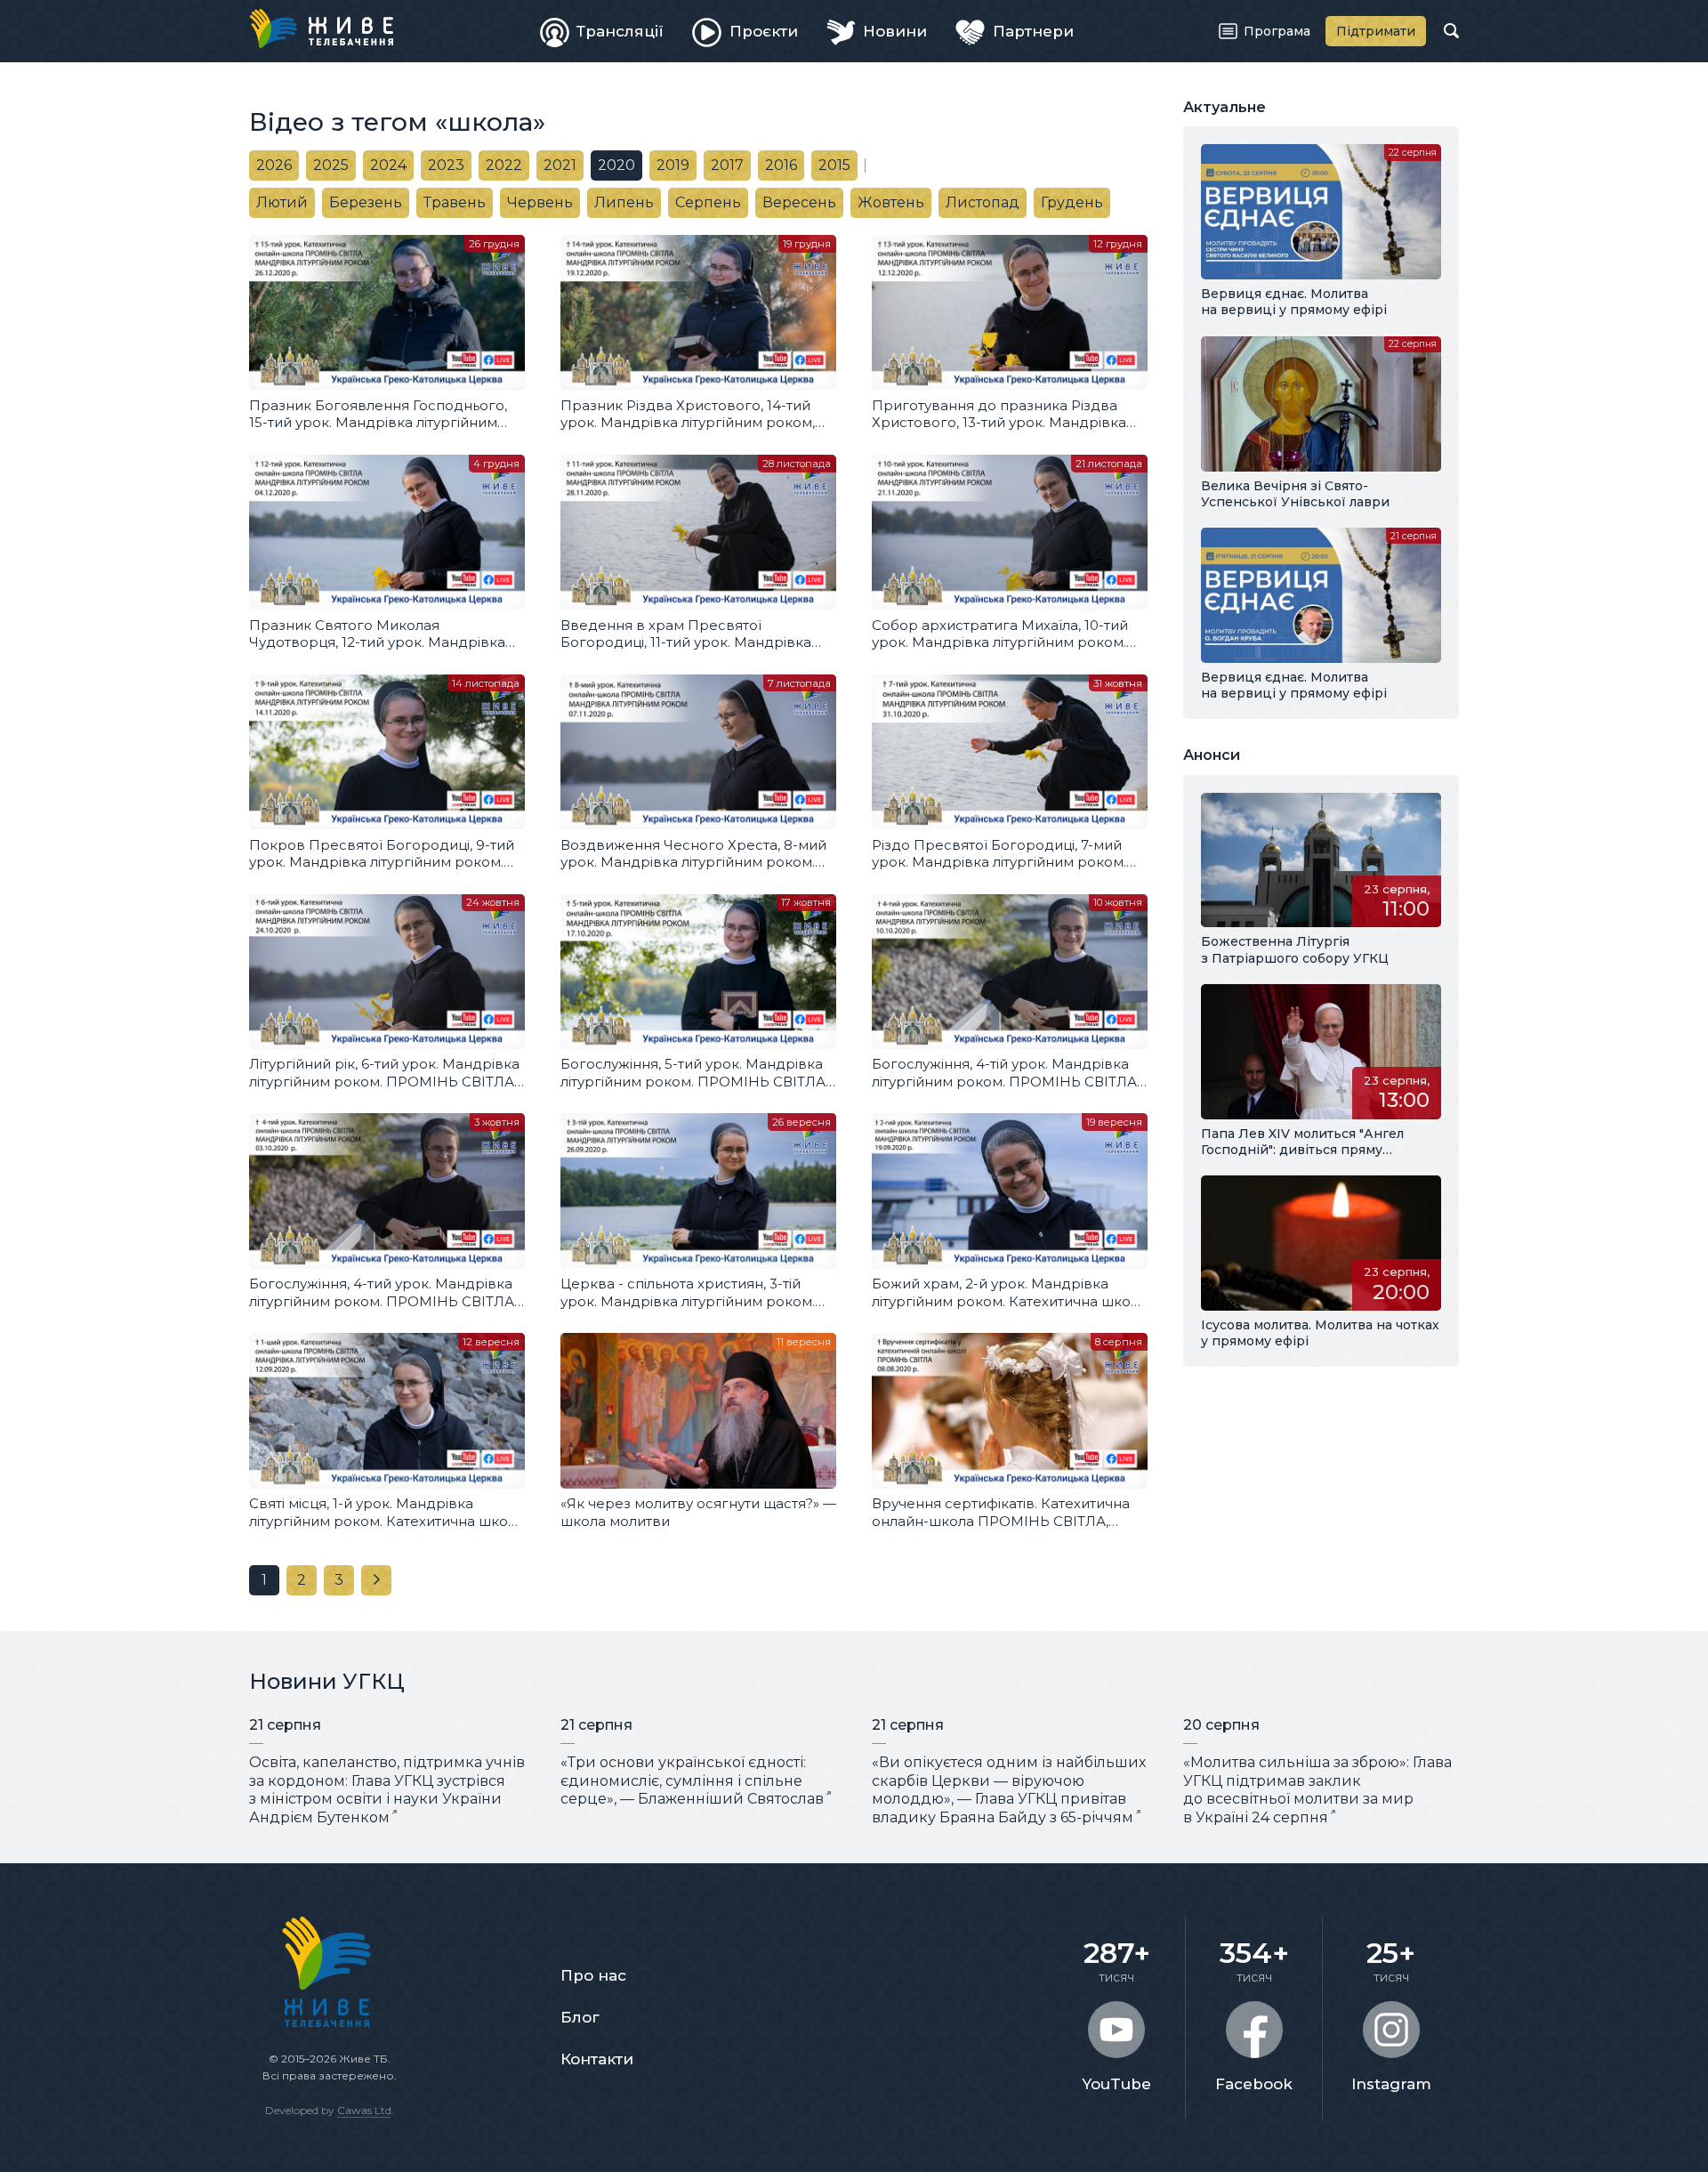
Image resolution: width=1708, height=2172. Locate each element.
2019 (673, 165)
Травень (455, 202)
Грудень (1072, 202)
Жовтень (891, 202)
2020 (616, 165)
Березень (366, 202)
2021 (560, 165)
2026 (274, 165)
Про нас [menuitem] (593, 1975)
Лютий (282, 202)
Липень (624, 202)
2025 (331, 165)
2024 (388, 165)
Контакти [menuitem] (597, 2059)
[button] (302, 1580)
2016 (781, 165)
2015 (834, 165)
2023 (446, 165)
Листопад (983, 202)
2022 (504, 165)
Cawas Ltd (364, 2110)
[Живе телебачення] (321, 28)
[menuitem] (602, 31)
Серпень (708, 202)
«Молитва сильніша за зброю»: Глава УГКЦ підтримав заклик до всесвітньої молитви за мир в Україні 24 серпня (1317, 1790)
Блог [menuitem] (580, 2017)
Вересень (799, 202)
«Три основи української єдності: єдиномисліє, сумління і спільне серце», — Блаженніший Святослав (692, 1781)
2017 (727, 165)
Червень (540, 202)
